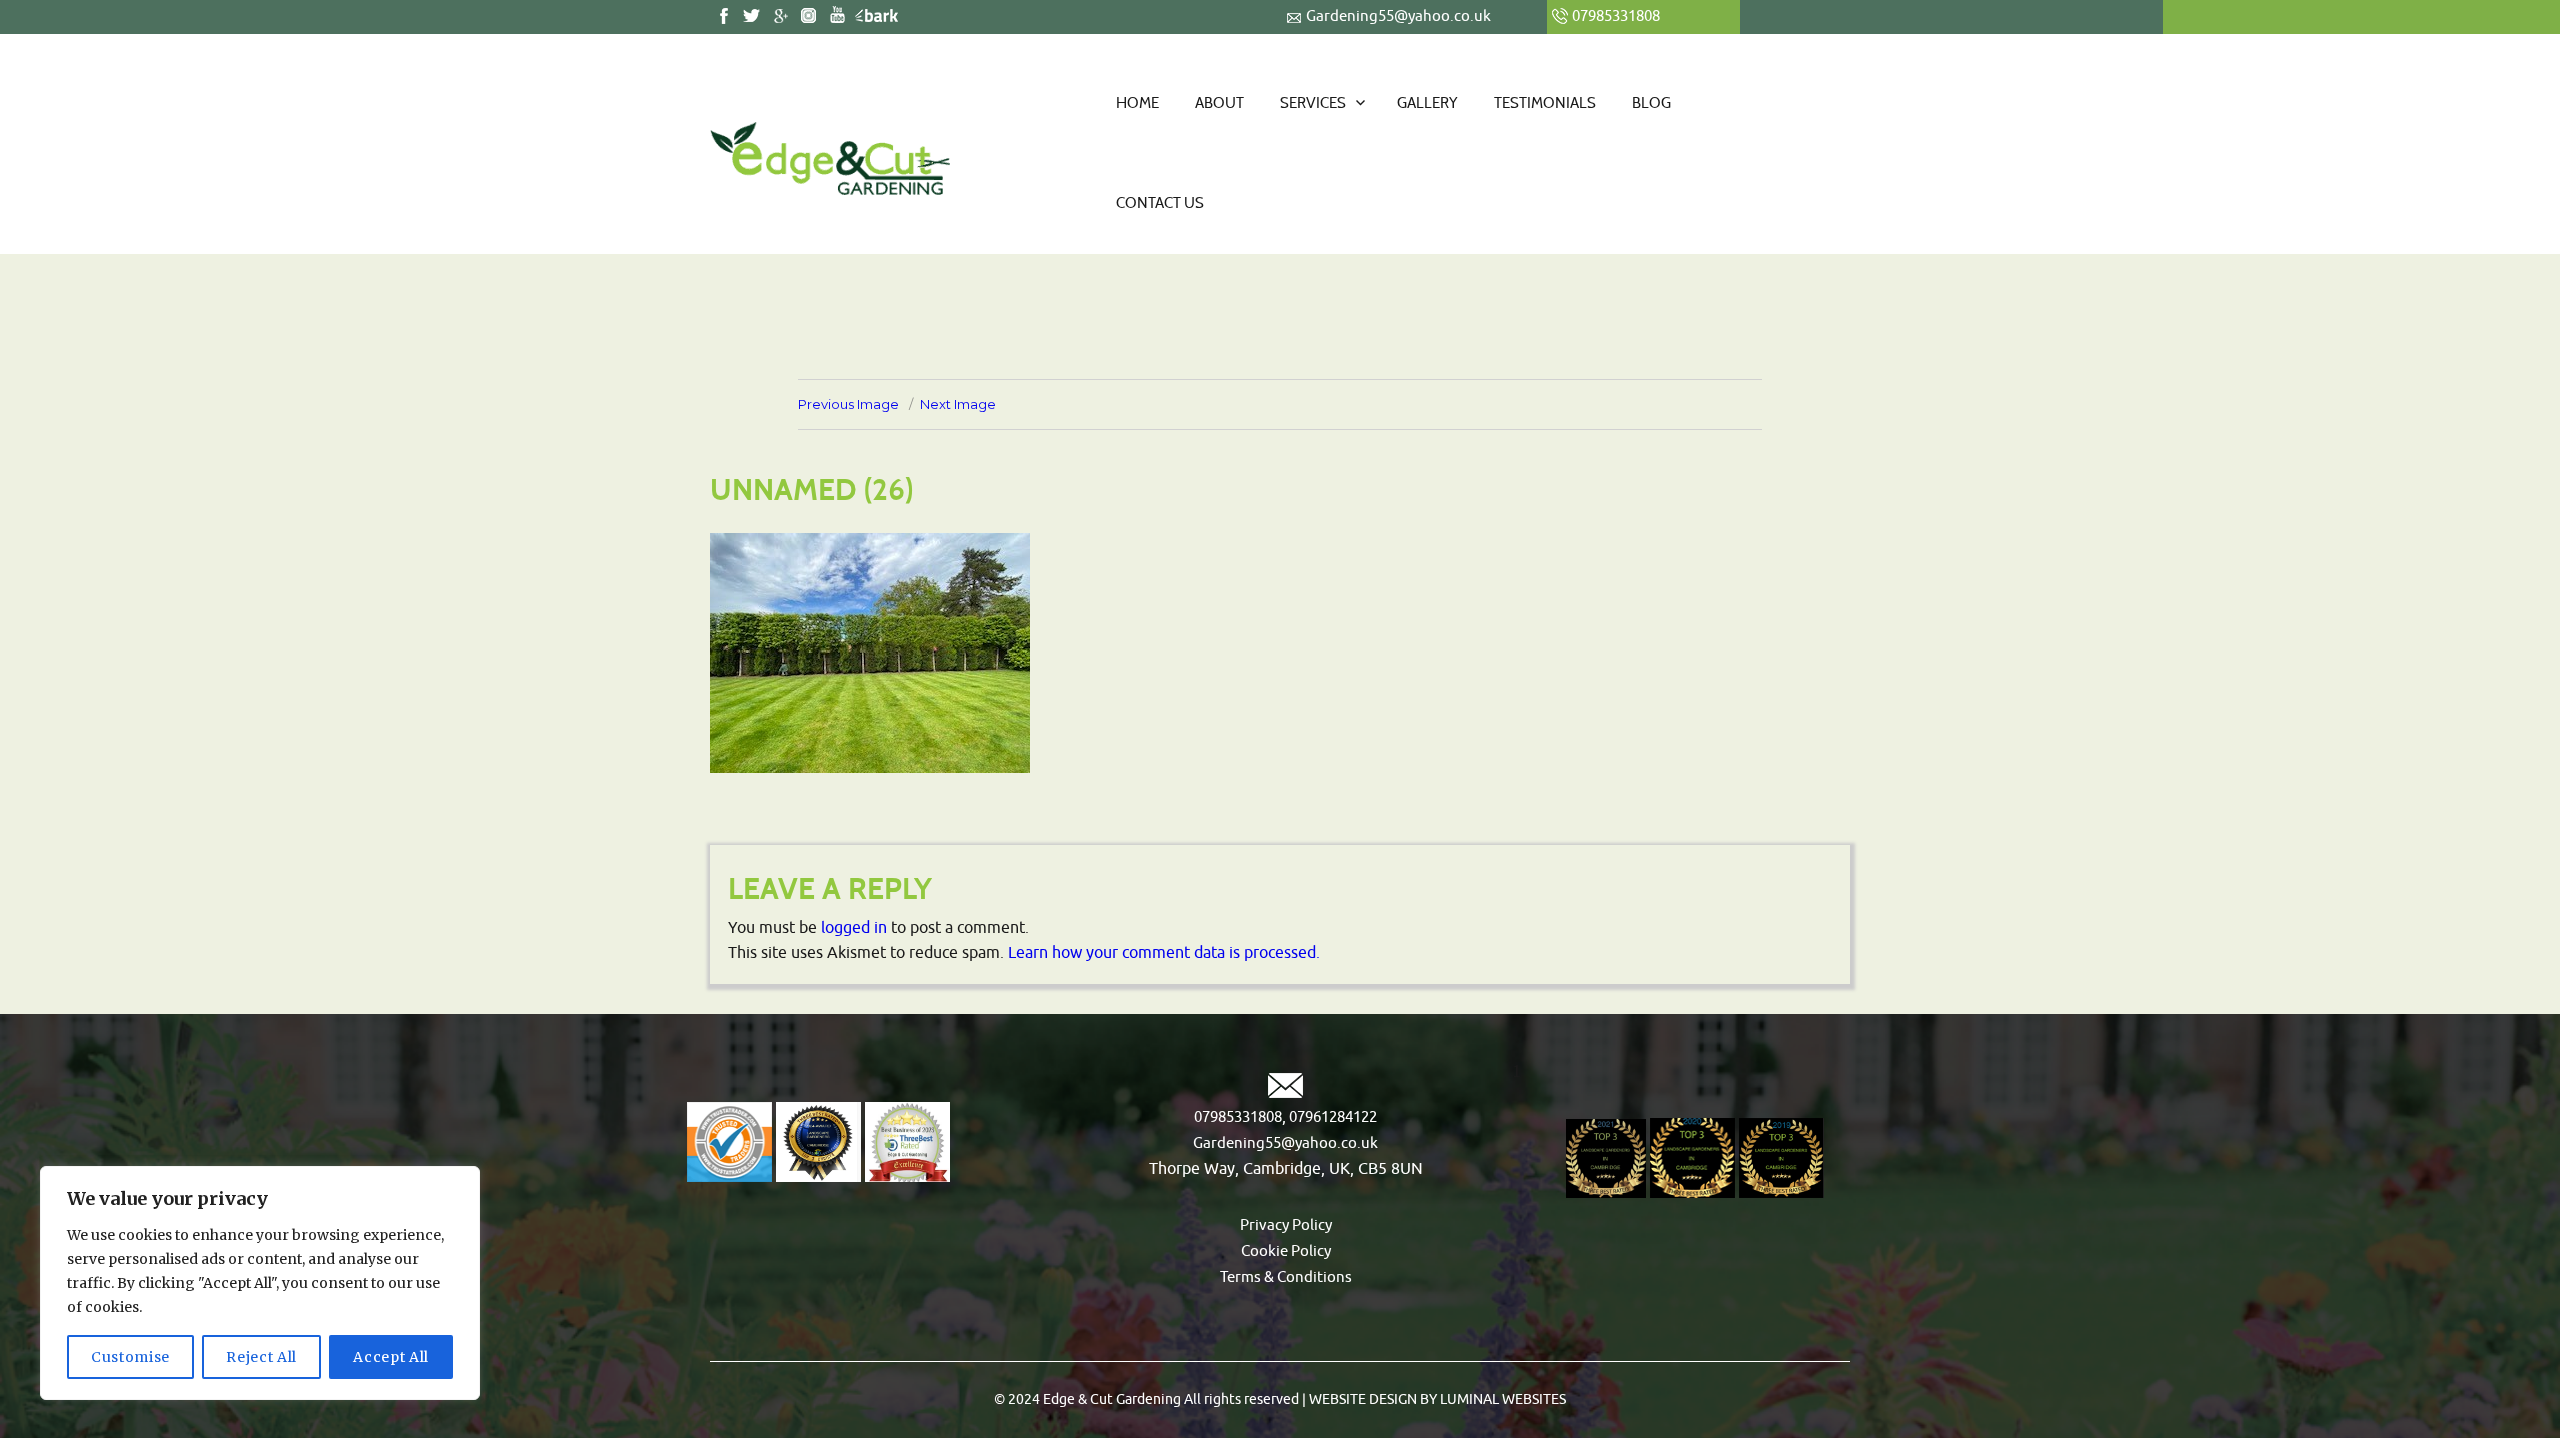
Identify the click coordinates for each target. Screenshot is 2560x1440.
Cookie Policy (1286, 1251)
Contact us (1160, 203)
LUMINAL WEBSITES (1501, 1399)
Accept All (391, 1357)
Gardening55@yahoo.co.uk (1398, 16)
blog (1651, 103)
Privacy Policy (1286, 1225)
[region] (260, 1283)
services (1313, 103)
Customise (130, 1357)
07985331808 (1238, 1117)
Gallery (1427, 103)
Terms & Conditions (1286, 1277)
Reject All (261, 1357)
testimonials (1545, 103)
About (1219, 103)
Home (1137, 103)
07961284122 (1331, 1117)
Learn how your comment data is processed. (1164, 953)
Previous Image (848, 404)
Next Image (958, 404)
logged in (854, 928)
